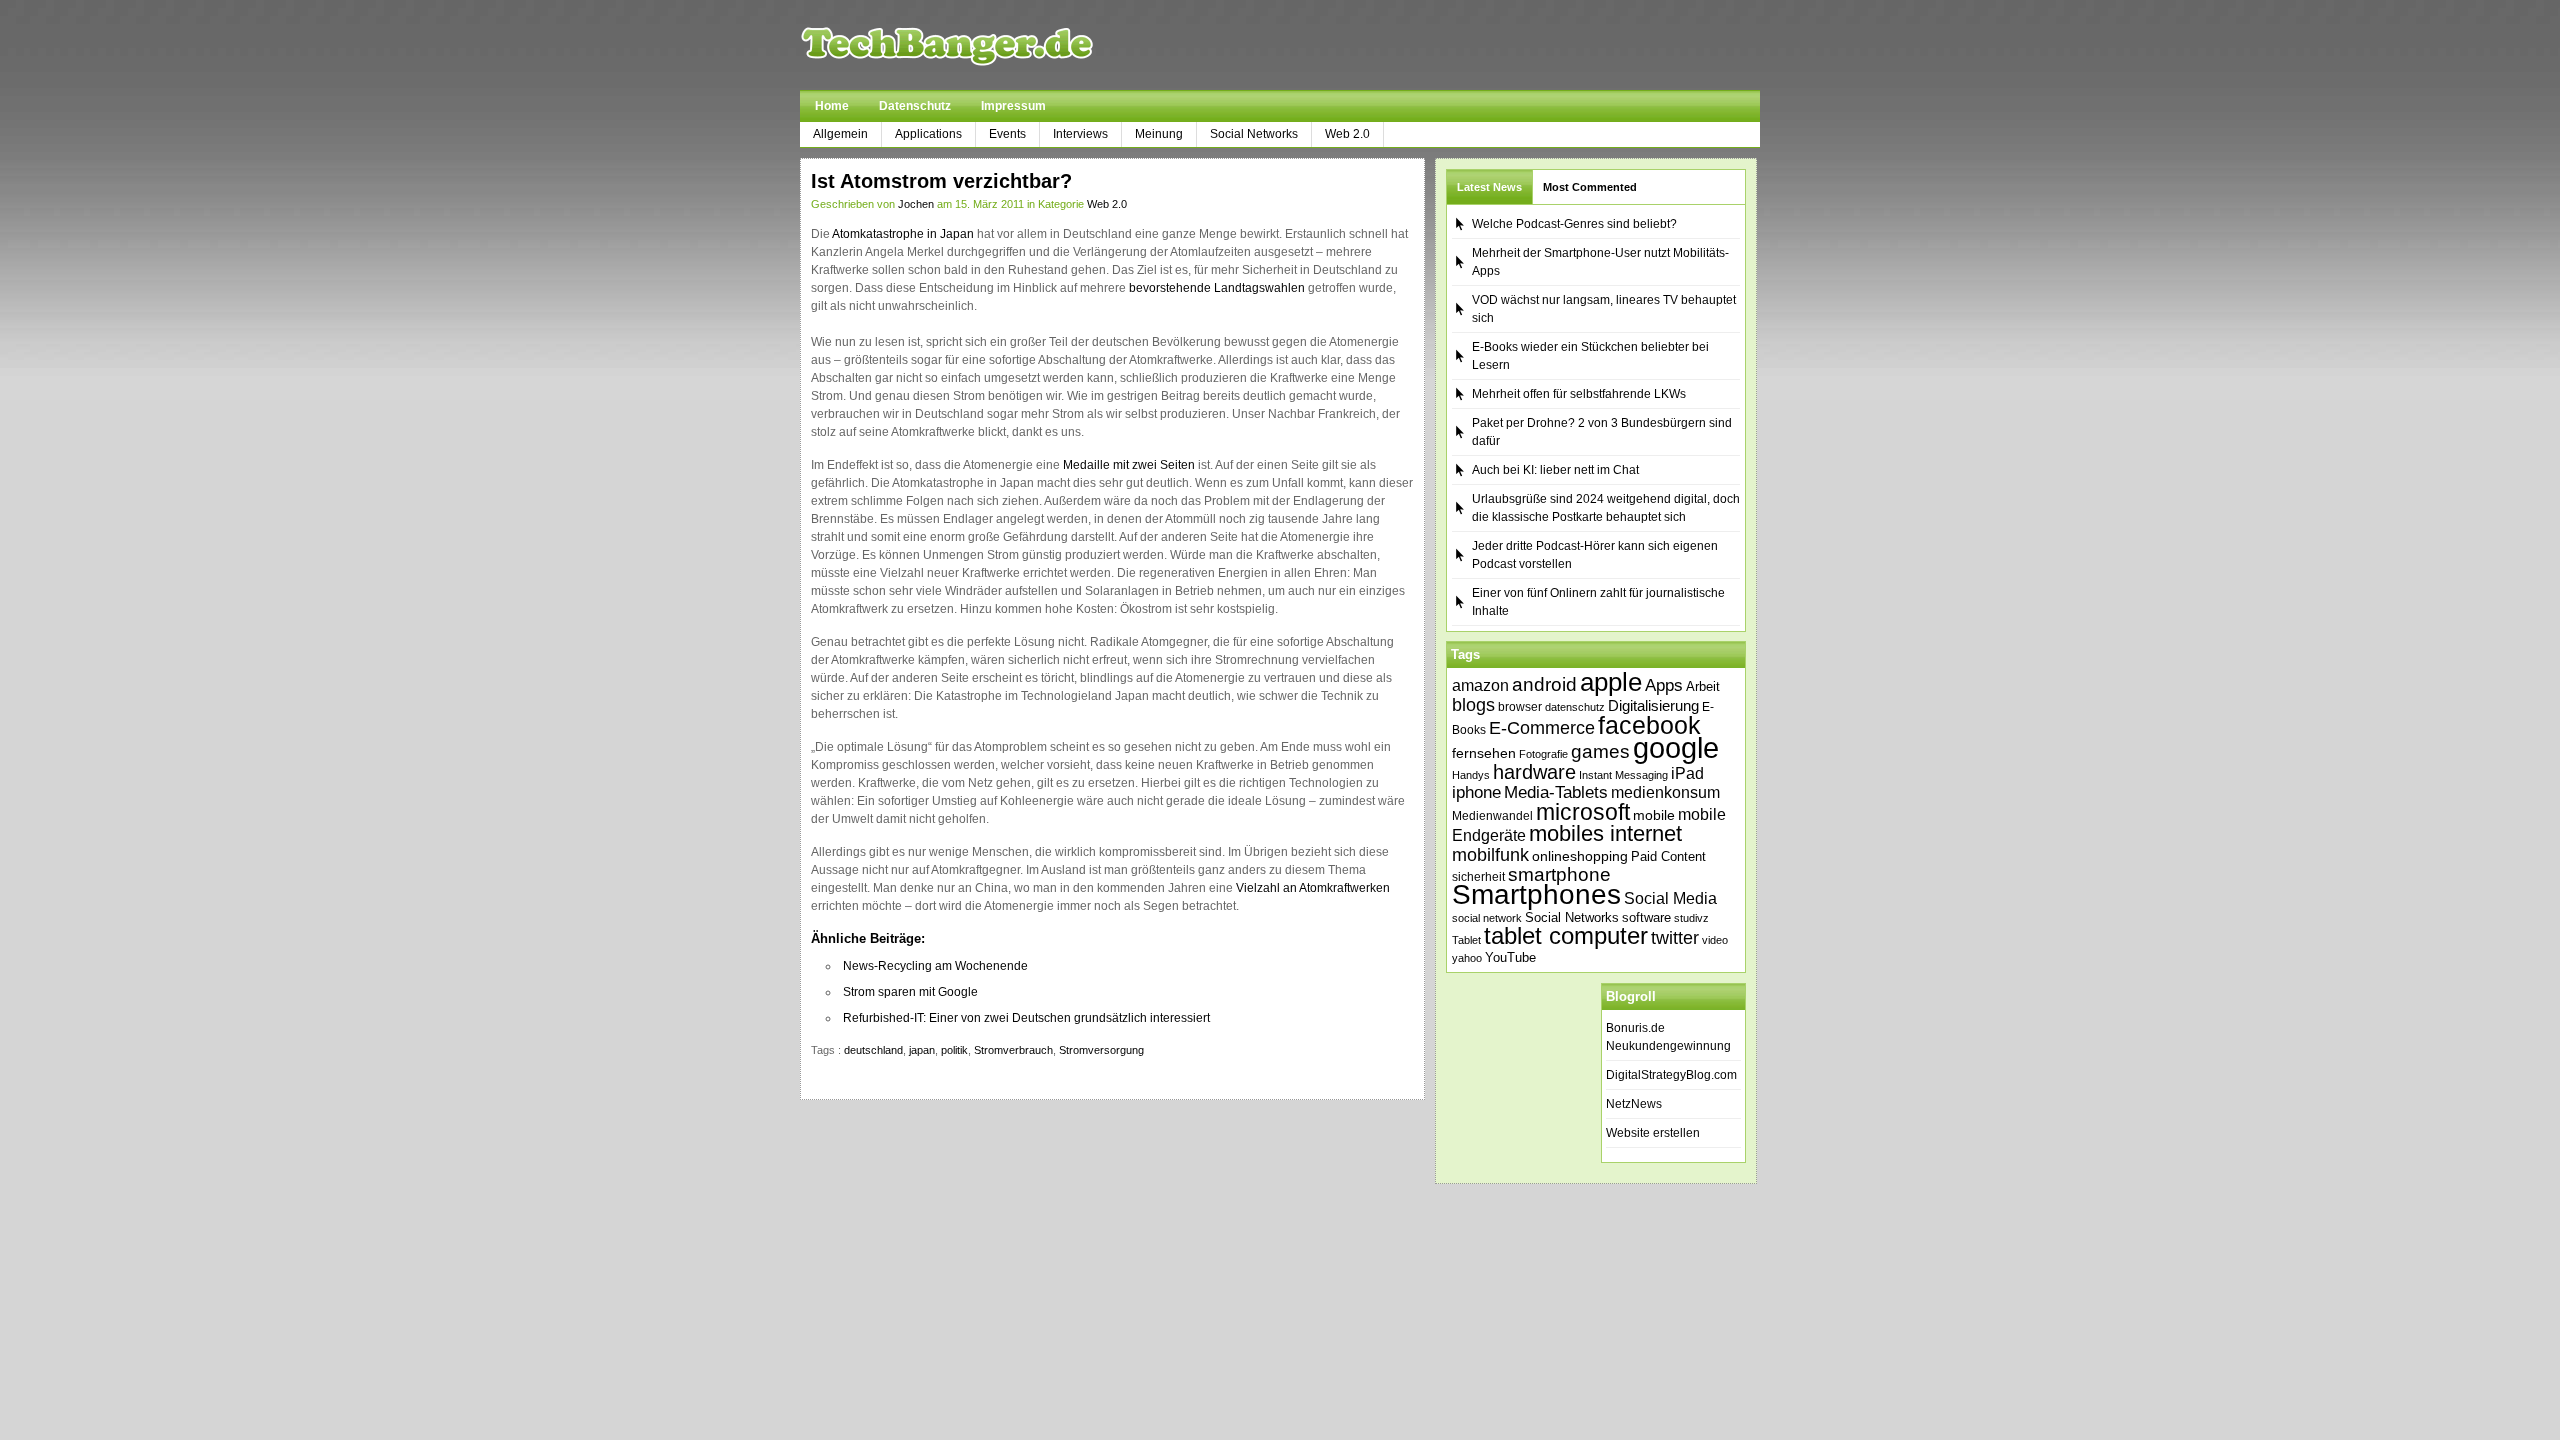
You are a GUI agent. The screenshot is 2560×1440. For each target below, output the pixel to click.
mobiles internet (1605, 833)
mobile (1654, 815)
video (1715, 940)
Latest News (1489, 187)
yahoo (1467, 958)
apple (1611, 682)
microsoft (1583, 812)
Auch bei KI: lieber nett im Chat (1555, 470)
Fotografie (1543, 754)
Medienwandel (1492, 816)
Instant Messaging (1623, 775)
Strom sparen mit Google (910, 992)
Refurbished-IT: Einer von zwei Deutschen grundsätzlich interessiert (1026, 1018)
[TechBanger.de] (994, 45)
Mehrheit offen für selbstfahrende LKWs (1579, 394)
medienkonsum (1665, 792)
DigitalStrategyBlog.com (1671, 1075)
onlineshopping (1580, 856)
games (1600, 751)
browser (1520, 706)
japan (922, 1050)
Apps (1664, 685)
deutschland (873, 1050)
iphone (1476, 792)
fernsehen (1484, 753)
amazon (1480, 685)
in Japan (950, 234)
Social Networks (1254, 134)
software (1646, 917)
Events (1007, 134)
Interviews (1080, 134)
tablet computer (1566, 935)
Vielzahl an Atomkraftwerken (1313, 888)
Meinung (1159, 134)
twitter (1675, 938)
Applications (928, 134)
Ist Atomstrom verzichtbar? (941, 181)
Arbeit (1703, 687)
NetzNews (1634, 1104)
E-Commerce (1542, 728)
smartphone (1559, 874)
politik (954, 1050)
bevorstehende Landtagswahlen (1217, 288)
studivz (1691, 918)
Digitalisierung (1653, 706)
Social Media (1670, 898)
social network (1487, 918)
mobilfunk (1490, 855)
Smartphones (1536, 894)
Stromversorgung (1101, 1050)
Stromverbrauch (1013, 1050)
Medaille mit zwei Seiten (1129, 465)
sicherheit (1478, 877)
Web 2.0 (1347, 134)
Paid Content (1668, 856)
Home (832, 106)
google (1676, 747)
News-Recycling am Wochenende (935, 966)
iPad (1687, 773)
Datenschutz (915, 106)
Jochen (916, 204)
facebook (1649, 725)
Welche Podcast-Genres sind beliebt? (1574, 224)
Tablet (1466, 940)
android (1544, 684)
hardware (1534, 772)
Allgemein (840, 134)
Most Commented (1590, 187)
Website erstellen (1653, 1133)
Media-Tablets (1556, 792)
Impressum (1013, 106)
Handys (1471, 775)
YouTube (1510, 957)
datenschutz (1575, 707)
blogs (1473, 705)
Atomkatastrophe (878, 234)
